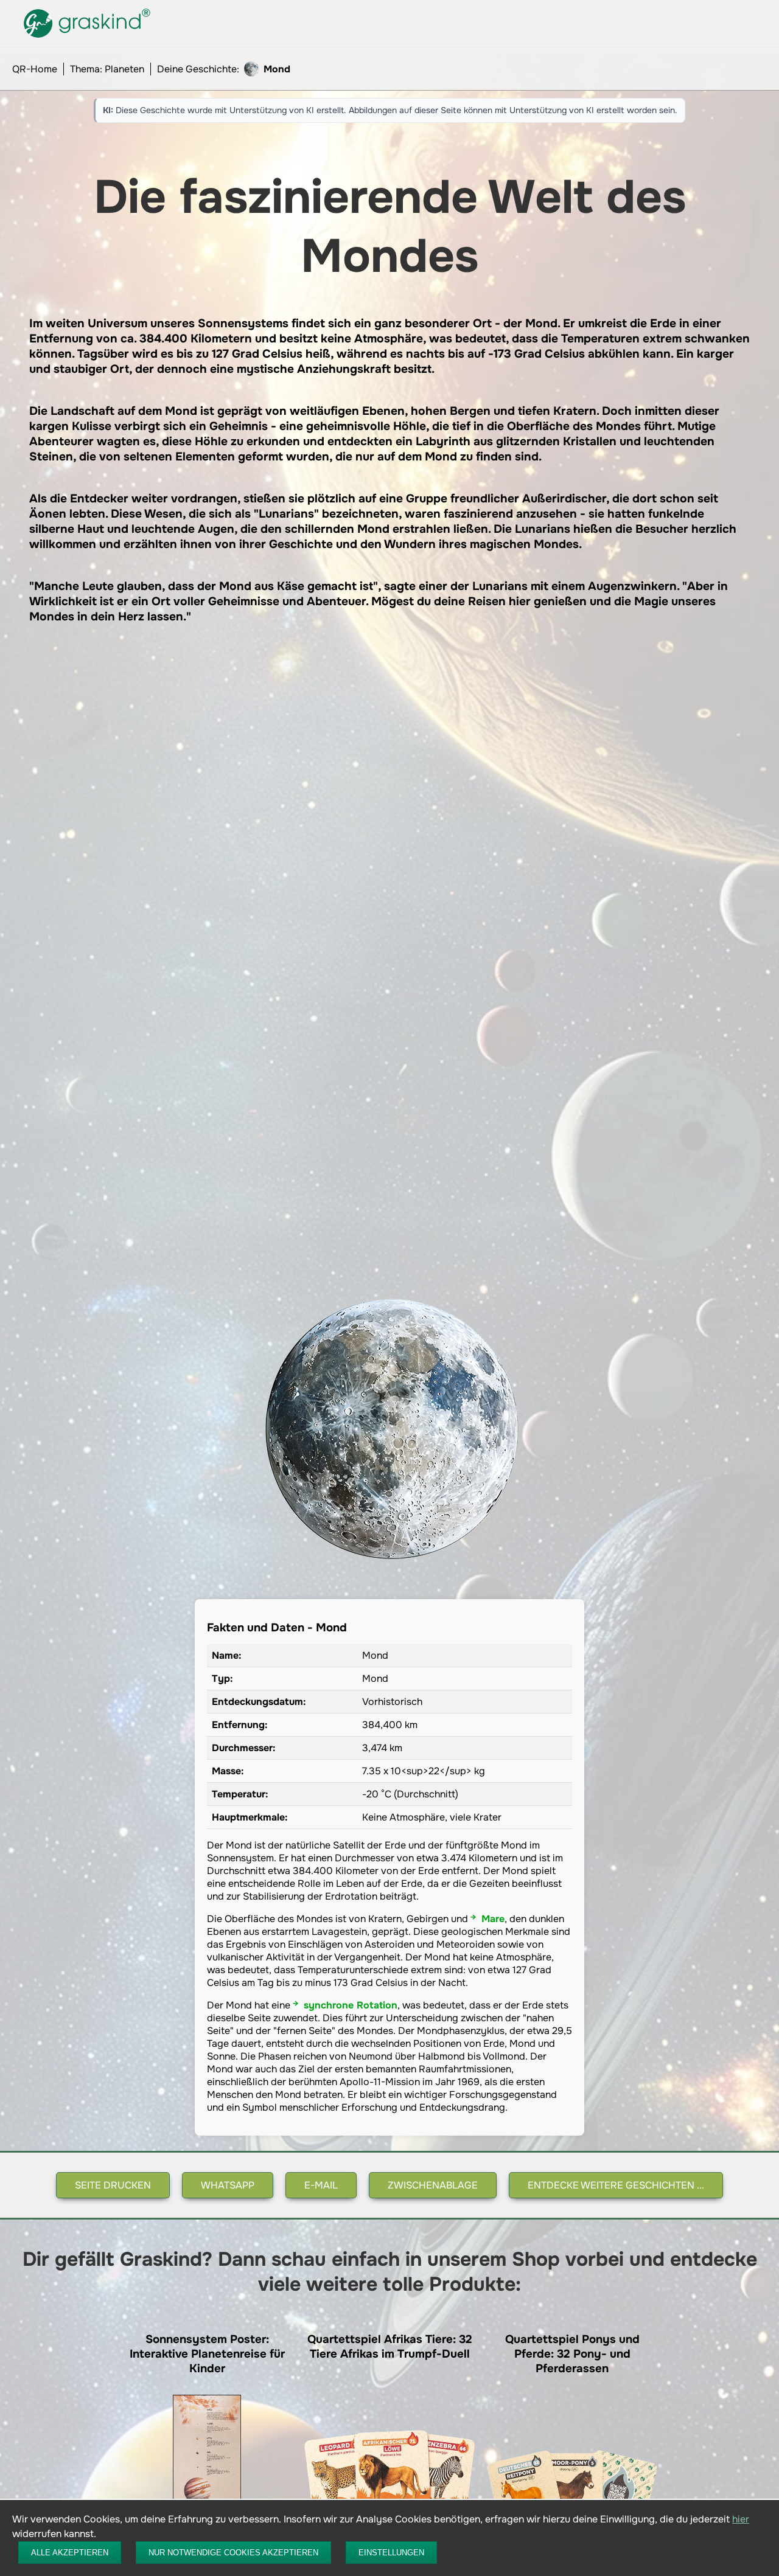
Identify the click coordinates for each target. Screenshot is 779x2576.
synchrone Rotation (351, 2005)
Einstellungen (391, 2553)
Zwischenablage (433, 2185)
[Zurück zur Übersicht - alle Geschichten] (88, 37)
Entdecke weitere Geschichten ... (616, 2185)
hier (741, 2519)
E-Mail (321, 2185)
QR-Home (35, 69)
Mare (493, 1919)
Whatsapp (228, 2185)
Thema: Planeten (107, 69)
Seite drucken (113, 2185)
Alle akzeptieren (70, 2553)
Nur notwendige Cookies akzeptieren (233, 2553)
